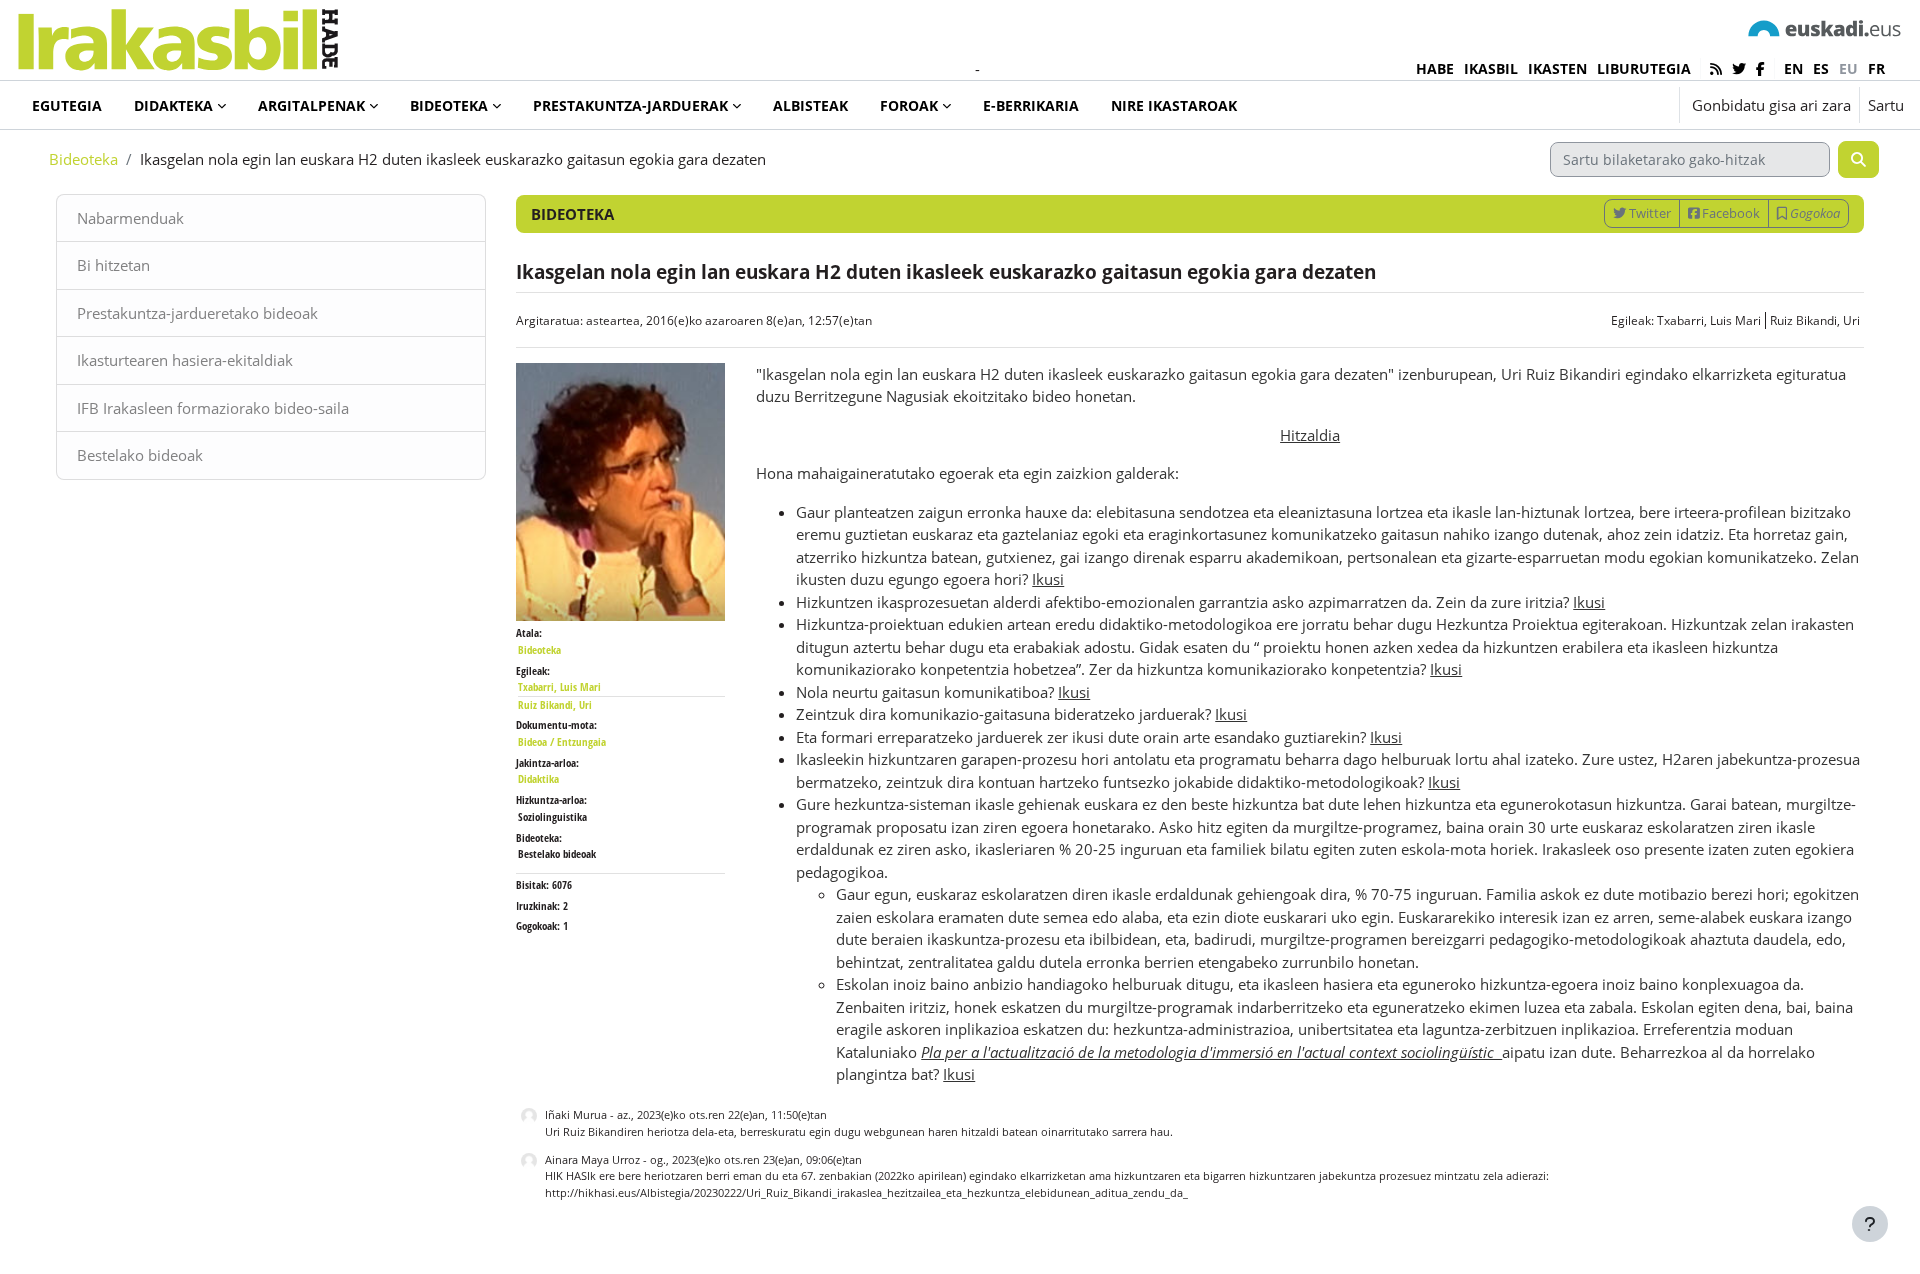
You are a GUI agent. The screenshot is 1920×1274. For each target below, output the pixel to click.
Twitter (1648, 213)
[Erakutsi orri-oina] (1870, 1224)
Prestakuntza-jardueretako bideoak (197, 313)
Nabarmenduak (130, 218)
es (1821, 68)
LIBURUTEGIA (1644, 68)
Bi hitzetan (113, 265)
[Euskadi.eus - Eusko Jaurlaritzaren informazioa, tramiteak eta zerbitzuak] (1825, 27)
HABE (1435, 68)
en (1793, 68)
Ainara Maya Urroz (592, 1159)
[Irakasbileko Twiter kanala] (1739, 68)
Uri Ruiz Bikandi (586, 1131)
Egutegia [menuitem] (67, 105)
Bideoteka (83, 159)
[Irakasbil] (177, 34)
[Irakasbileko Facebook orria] (1760, 68)
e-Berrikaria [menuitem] (1031, 105)
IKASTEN (1557, 68)
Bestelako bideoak (140, 455)
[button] (1602, 105)
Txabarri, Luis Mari (1709, 320)
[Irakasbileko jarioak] (1716, 68)
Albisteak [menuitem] (810, 105)
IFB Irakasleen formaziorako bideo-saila (213, 408)
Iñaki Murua (576, 1114)
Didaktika (538, 778)
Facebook (1729, 213)
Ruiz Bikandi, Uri (1815, 320)
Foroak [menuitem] (909, 105)
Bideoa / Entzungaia (562, 741)
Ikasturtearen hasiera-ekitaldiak (185, 360)
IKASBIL (1491, 68)
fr (1876, 68)
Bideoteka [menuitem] (449, 105)
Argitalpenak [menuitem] (311, 105)
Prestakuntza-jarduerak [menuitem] (630, 105)
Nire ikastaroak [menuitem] (1174, 105)
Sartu (1886, 105)
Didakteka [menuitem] (173, 105)
